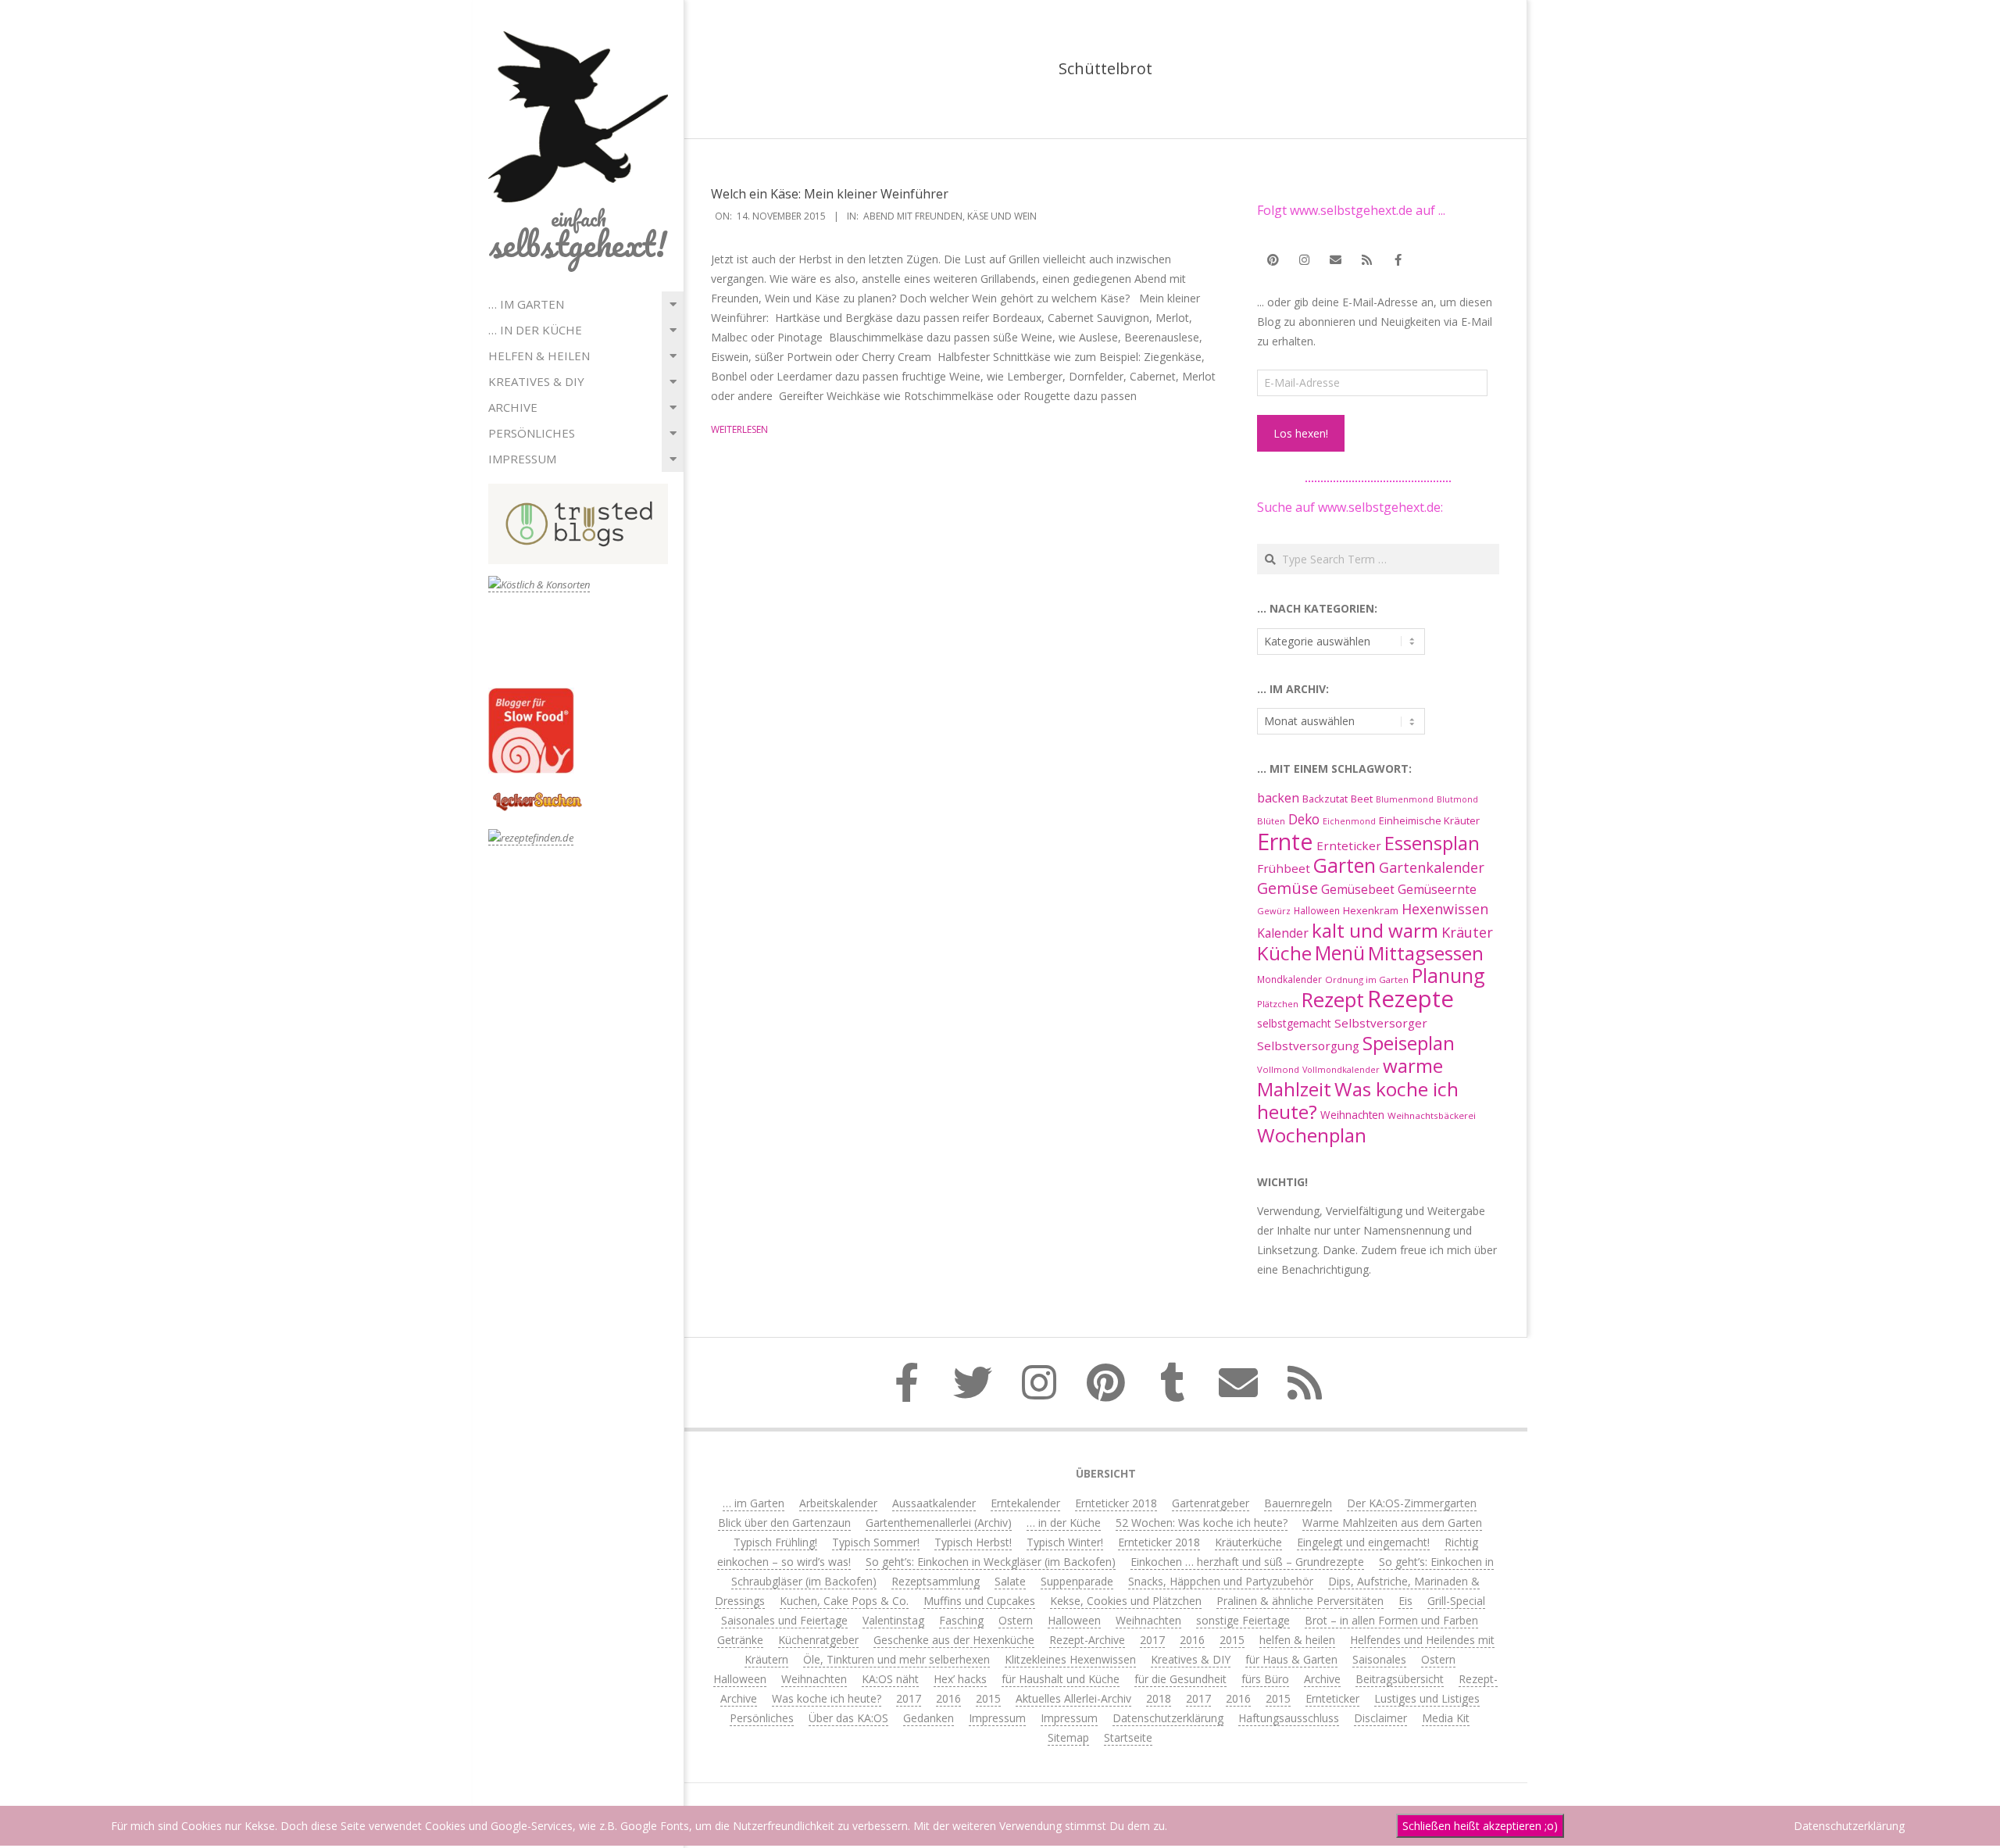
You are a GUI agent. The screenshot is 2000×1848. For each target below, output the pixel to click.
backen (1278, 798)
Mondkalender (1289, 979)
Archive (513, 407)
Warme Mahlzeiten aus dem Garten (1392, 1523)
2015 (1232, 1640)
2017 (1152, 1640)
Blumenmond (1405, 799)
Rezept (1333, 1000)
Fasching (961, 1620)
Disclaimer (1380, 1718)
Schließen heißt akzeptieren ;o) (1480, 1826)
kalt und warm (1375, 930)
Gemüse (1287, 888)
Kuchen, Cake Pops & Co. (844, 1601)
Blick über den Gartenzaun (784, 1523)
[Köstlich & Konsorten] (539, 585)
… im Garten (526, 304)
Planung (1448, 975)
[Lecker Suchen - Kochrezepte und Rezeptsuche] (537, 794)
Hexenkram (1371, 910)
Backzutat (1325, 799)
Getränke (740, 1640)
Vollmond (1278, 1069)
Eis (1405, 1601)
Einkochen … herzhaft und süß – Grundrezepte (1247, 1562)
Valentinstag (893, 1620)
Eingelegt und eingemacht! (1363, 1542)
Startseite (1128, 1737)
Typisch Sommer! (876, 1542)
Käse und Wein (1002, 216)
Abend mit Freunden (913, 216)
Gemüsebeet (1358, 890)
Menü (1340, 953)
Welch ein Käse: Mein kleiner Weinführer (830, 194)
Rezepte (1411, 999)
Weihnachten (1352, 1115)
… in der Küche (535, 330)
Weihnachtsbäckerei (1432, 1115)
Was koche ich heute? (1358, 1100)
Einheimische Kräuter (1429, 820)
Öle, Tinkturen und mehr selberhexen (896, 1659)
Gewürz (1274, 911)
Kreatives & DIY (536, 381)
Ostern (1016, 1620)
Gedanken (929, 1718)
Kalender (1283, 933)
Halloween (1317, 910)
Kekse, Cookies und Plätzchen (1126, 1601)
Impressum (522, 459)
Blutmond (1457, 799)
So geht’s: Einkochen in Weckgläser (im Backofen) (991, 1562)
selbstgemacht (1294, 1023)
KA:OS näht (890, 1679)
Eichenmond (1349, 821)
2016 (1192, 1640)
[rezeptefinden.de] (531, 838)
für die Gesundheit (1180, 1679)
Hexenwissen (1445, 909)
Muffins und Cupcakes (979, 1601)
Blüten (1271, 821)
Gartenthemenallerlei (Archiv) (939, 1523)
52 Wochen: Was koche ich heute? (1202, 1523)
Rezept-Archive (1087, 1640)
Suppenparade (1077, 1581)
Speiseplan (1409, 1043)
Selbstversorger (1381, 1023)
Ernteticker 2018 (1116, 1503)
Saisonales (1379, 1659)
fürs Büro (1265, 1679)
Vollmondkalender (1341, 1069)
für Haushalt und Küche (1061, 1679)
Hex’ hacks (960, 1679)
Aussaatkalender (934, 1503)
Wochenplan (1312, 1135)
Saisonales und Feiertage (784, 1620)
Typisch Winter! (1065, 1542)
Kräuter (1467, 932)
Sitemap (1068, 1737)
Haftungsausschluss (1289, 1718)
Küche (1284, 953)
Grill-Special (1456, 1601)
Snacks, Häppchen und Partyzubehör (1221, 1581)
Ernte (1285, 841)
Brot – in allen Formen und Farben (1391, 1620)
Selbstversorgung (1308, 1046)
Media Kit (1446, 1718)
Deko (1304, 819)
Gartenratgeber (1211, 1503)
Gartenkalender (1432, 867)
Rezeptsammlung (936, 1581)
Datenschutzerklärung (1168, 1718)
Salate (1010, 1581)
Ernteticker (1349, 845)
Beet (1362, 799)
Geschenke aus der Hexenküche (954, 1640)
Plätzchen (1278, 1004)
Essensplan (1432, 843)
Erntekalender (1025, 1503)
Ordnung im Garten (1367, 979)
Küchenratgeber (818, 1640)
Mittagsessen (1426, 953)
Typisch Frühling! (775, 1542)
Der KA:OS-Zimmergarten (1412, 1503)
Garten (1345, 865)
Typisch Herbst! (973, 1542)
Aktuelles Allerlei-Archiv (1073, 1698)
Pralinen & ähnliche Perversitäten (1300, 1601)
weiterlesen (739, 429)
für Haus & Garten (1291, 1659)
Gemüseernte (1437, 889)
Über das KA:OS (848, 1718)
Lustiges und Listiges (1427, 1698)
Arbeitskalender (838, 1503)
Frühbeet (1284, 868)
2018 (1159, 1698)
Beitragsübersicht (1400, 1679)
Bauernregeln (1298, 1503)
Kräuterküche (1248, 1542)
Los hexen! (1301, 433)
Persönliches (532, 433)
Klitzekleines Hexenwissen (1070, 1659)
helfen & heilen (539, 356)
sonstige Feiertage (1243, 1620)
